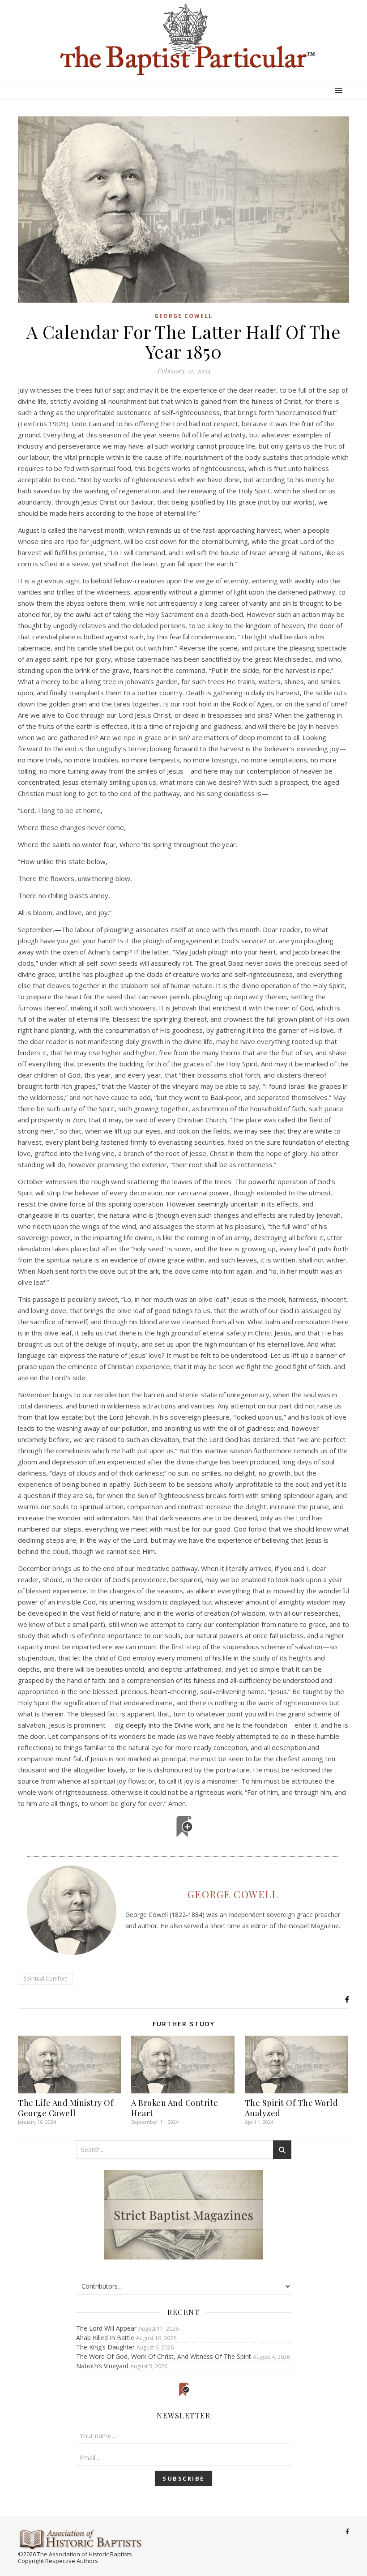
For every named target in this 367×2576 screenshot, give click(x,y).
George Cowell (183, 316)
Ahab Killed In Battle (105, 2338)
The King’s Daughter (105, 2347)
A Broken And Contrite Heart (175, 2108)
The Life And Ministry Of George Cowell (66, 2108)
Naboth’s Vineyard (102, 2366)
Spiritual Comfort (45, 1979)
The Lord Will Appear (106, 2328)
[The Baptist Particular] (183, 40)
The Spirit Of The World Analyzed (292, 2108)
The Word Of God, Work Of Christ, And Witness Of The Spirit (164, 2356)
